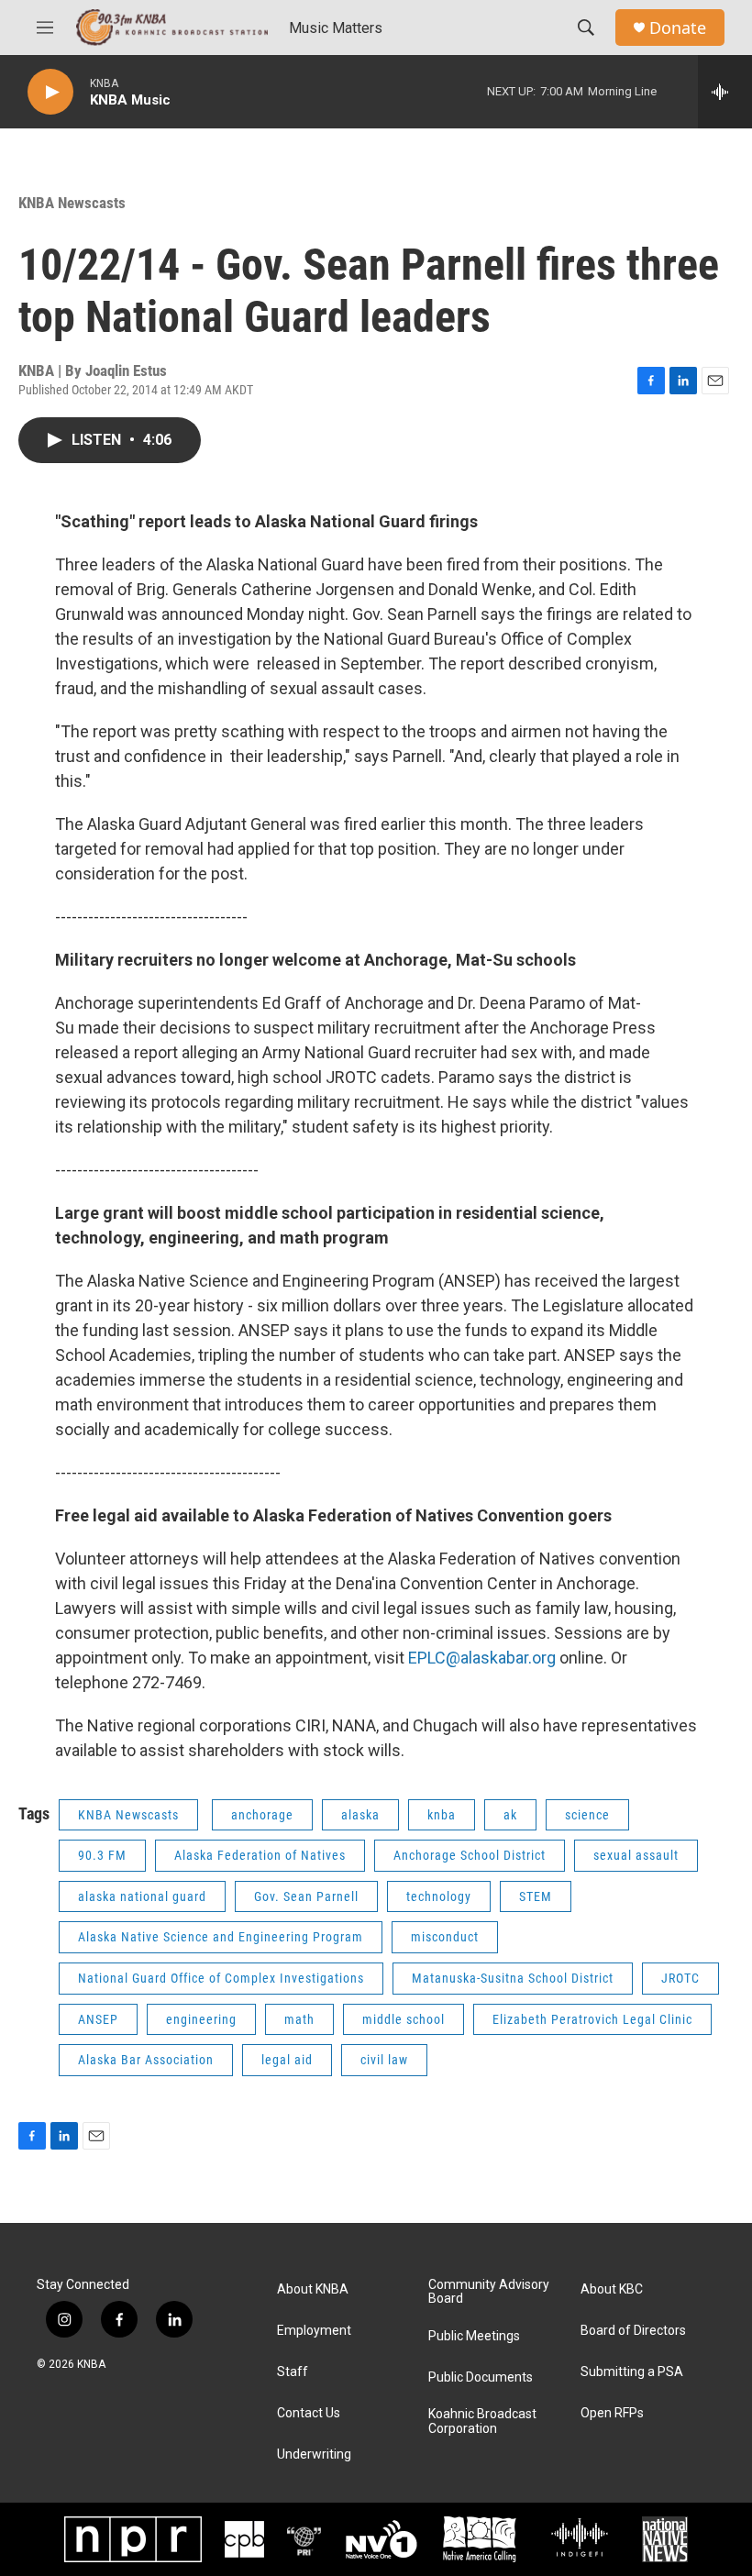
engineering (201, 2019)
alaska (360, 1815)
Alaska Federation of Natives (260, 1855)
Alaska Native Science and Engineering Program (221, 1937)
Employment (314, 2331)
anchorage (262, 1815)
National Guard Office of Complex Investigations (221, 1978)
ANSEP (98, 2019)
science (587, 1815)
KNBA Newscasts (72, 203)
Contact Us (309, 2413)
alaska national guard (142, 1896)
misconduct (445, 1937)
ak (510, 1815)
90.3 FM (102, 1855)
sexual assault (636, 1855)
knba (442, 1815)
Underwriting (314, 2454)
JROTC (680, 1978)
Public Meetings (474, 2336)
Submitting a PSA (632, 2372)
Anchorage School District (470, 1855)
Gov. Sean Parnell (306, 1896)
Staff (293, 2372)
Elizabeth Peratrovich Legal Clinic (592, 2019)
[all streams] (725, 92)
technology (439, 1896)
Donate (678, 28)
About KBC (612, 2289)
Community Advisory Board (489, 2292)
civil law (384, 2060)
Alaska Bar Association (146, 2060)
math (299, 2019)
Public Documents (481, 2377)
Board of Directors (633, 2331)
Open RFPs (612, 2413)
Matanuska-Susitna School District (513, 1978)
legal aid (287, 2060)
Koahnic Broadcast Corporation (482, 2421)
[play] (50, 92)
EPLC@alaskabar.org (482, 1658)
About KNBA (313, 2289)
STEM (536, 1896)
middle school (404, 2019)
